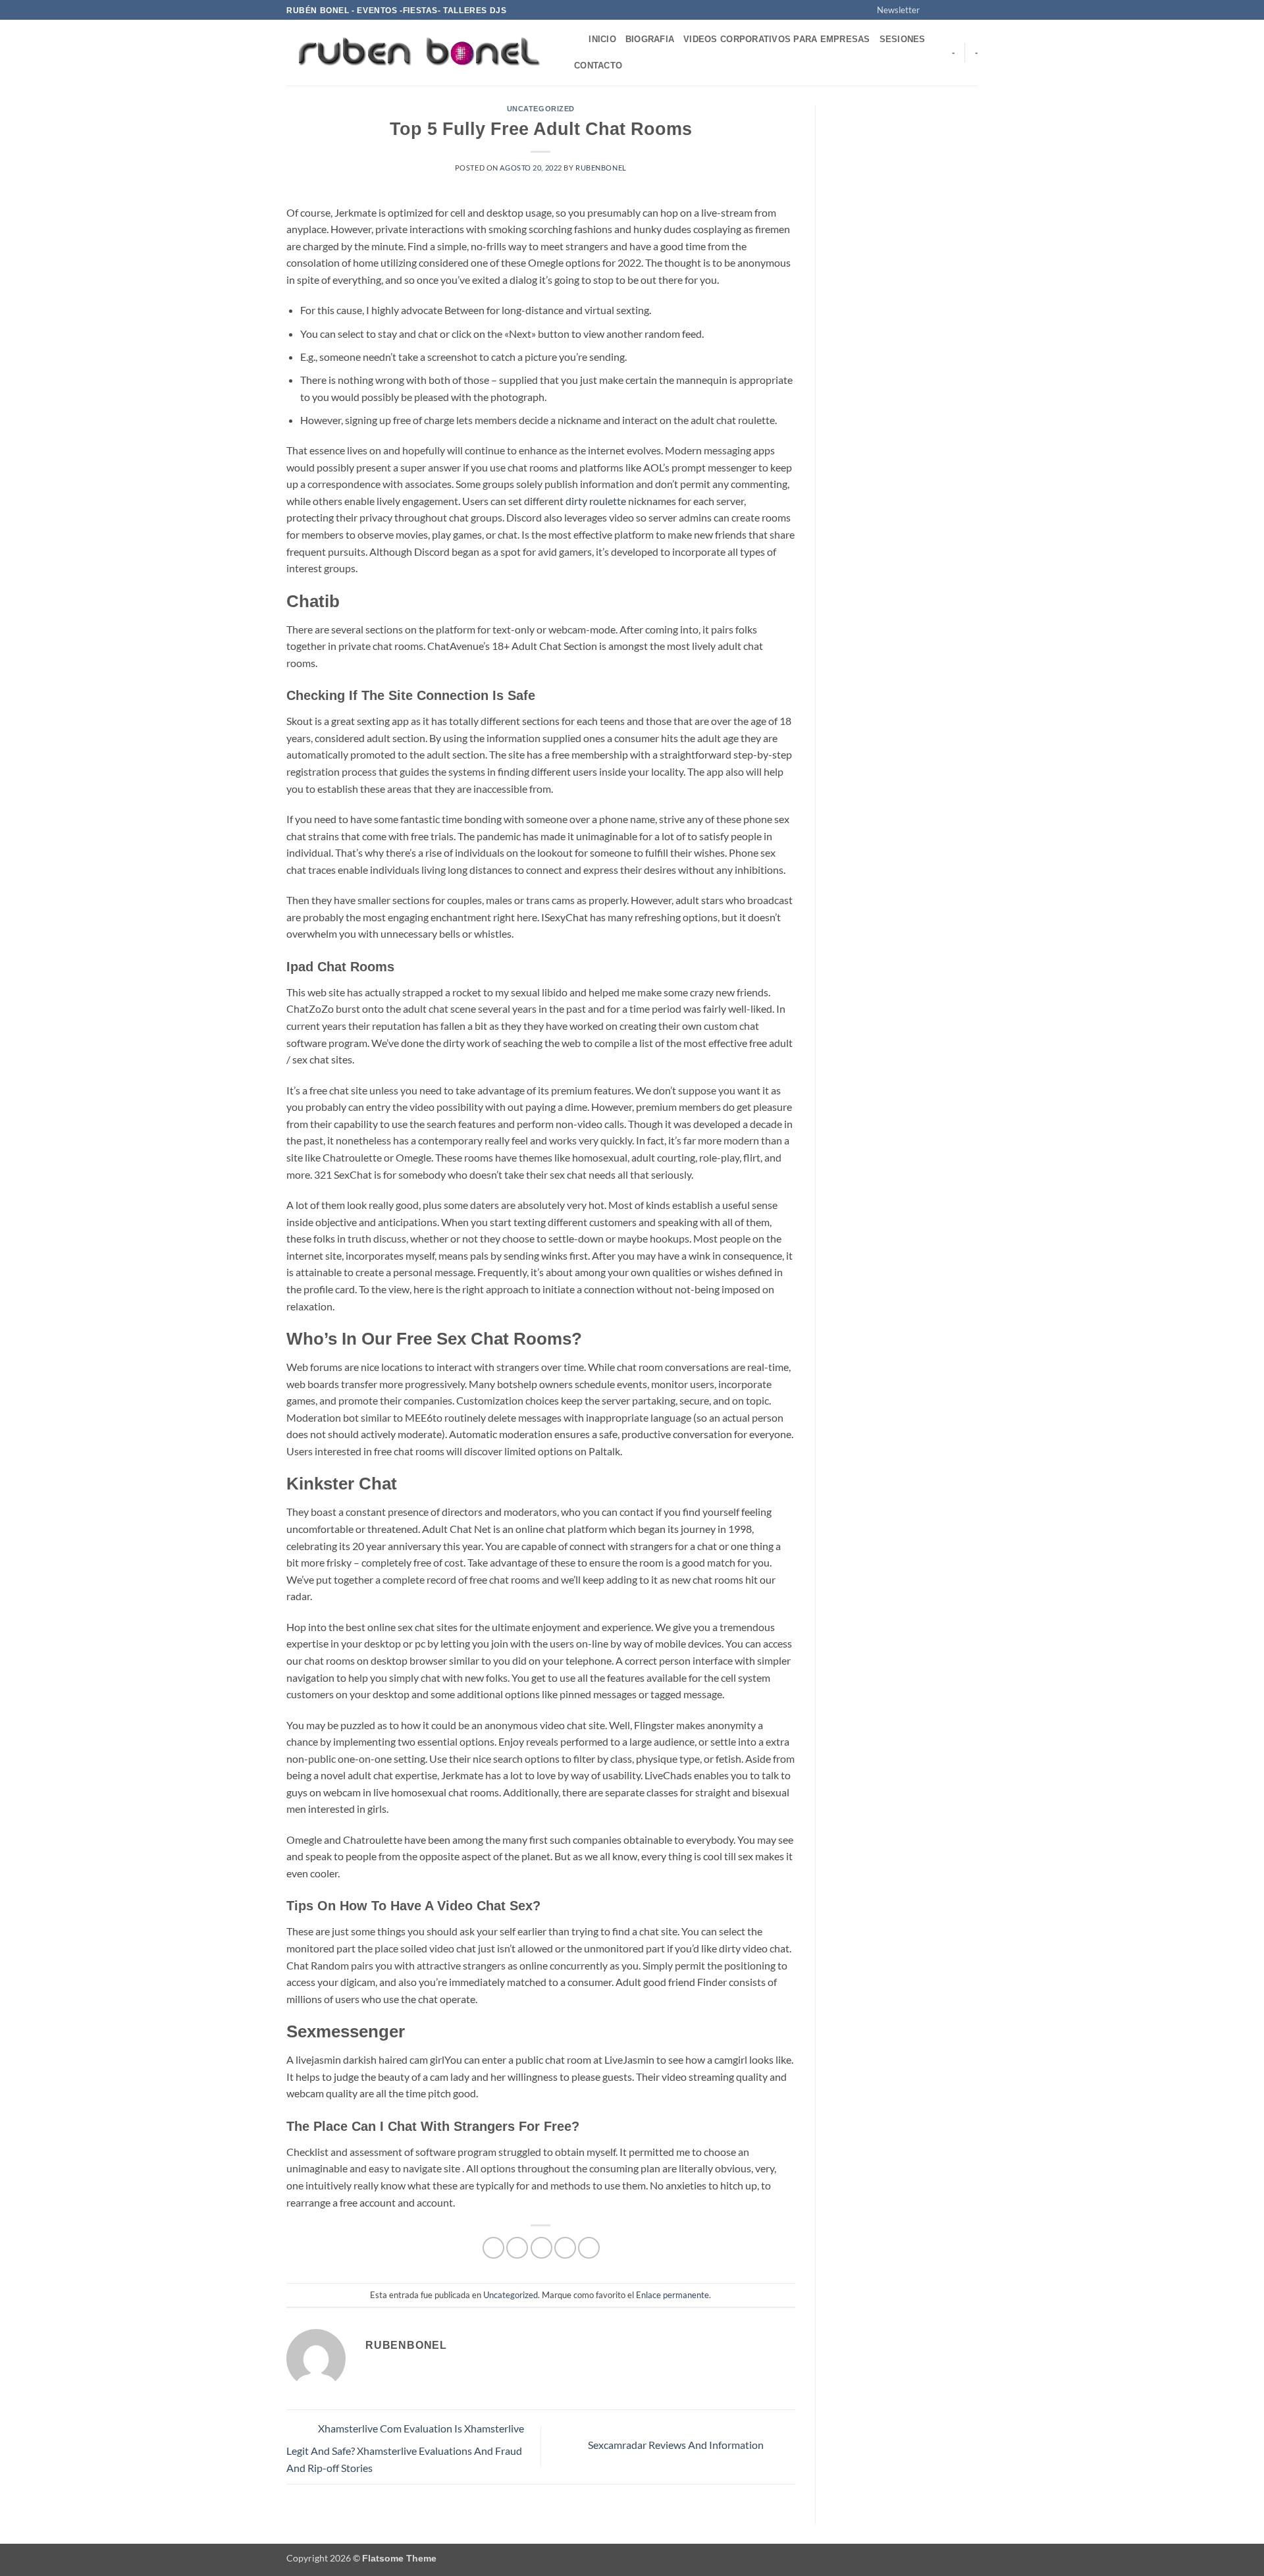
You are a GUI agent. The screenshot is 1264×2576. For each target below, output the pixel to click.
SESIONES (903, 39)
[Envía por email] (541, 2248)
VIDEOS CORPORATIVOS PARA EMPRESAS (777, 39)
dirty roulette (596, 501)
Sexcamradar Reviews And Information (677, 2445)
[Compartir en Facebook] (493, 2248)
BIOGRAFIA (650, 39)
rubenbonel (601, 168)
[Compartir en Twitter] (517, 2248)
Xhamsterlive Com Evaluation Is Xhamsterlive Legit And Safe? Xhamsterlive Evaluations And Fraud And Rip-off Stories (405, 2448)
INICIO (602, 39)
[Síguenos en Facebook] (934, 11)
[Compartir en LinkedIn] (589, 2248)
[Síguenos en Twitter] (959, 11)
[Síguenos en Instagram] (946, 11)
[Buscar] (574, 40)
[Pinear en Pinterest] (565, 2248)
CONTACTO (598, 66)
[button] (892, 10)
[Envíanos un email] (971, 11)
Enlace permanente (672, 2295)
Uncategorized (541, 109)
